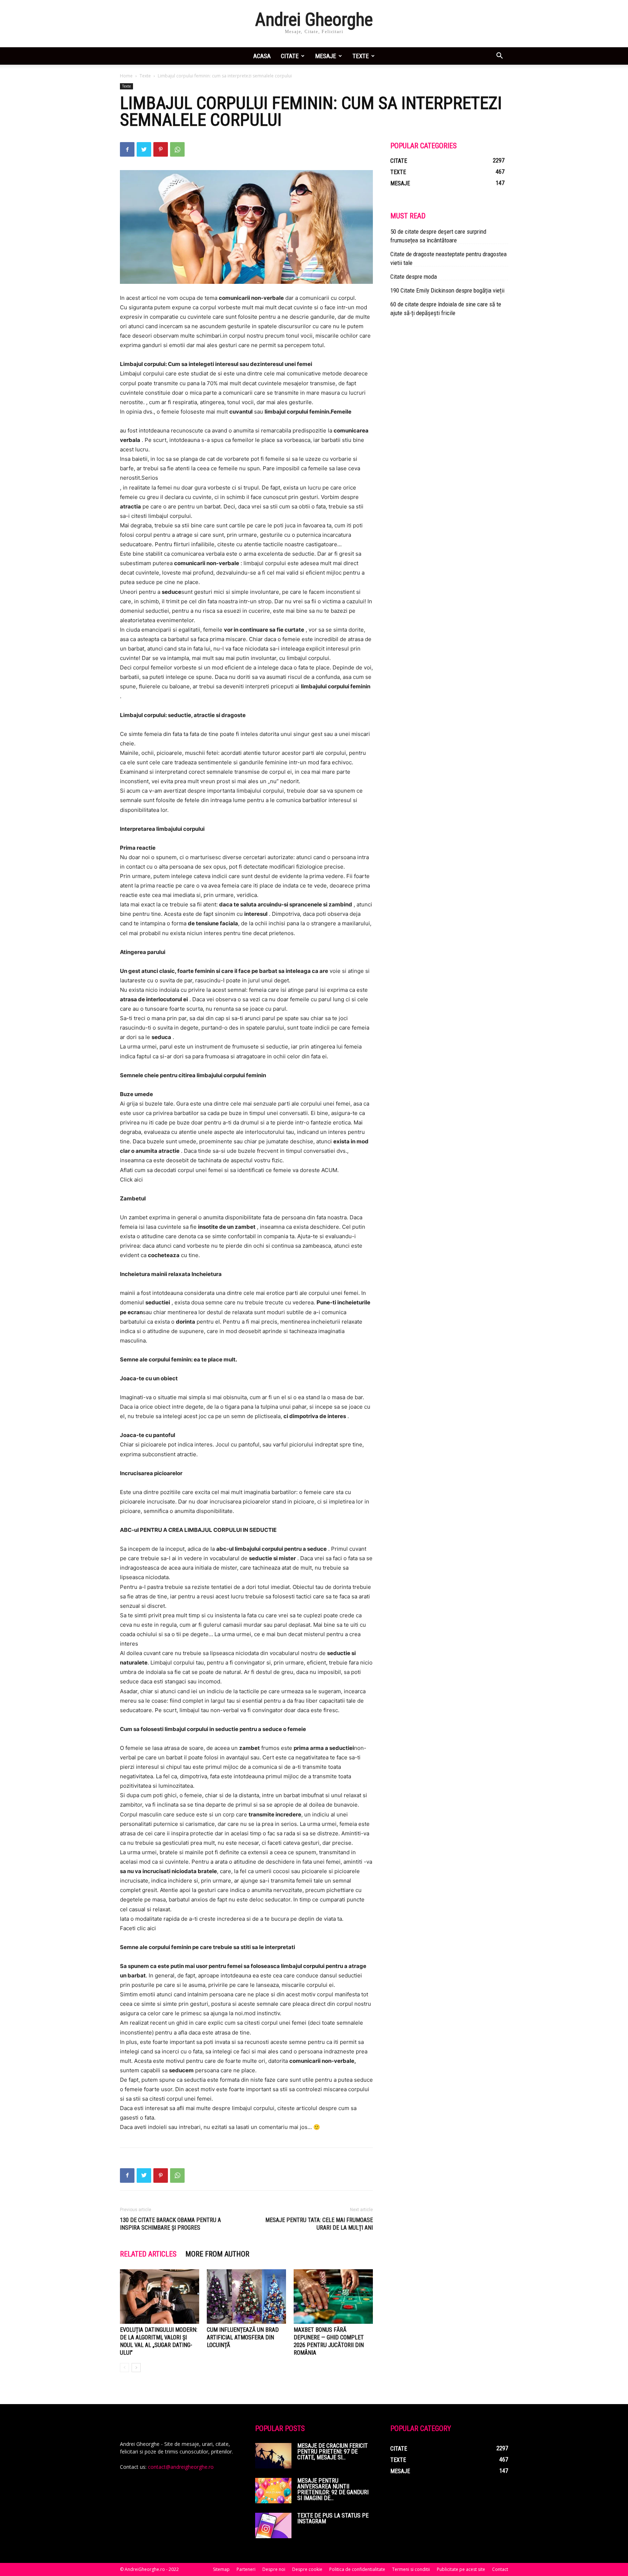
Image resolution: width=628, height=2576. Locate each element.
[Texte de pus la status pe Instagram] (273, 2525)
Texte (361, 56)
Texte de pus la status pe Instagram (333, 2518)
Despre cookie (307, 2569)
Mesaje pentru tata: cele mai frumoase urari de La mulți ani (319, 2224)
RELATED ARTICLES (148, 2254)
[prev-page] (124, 2368)
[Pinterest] (161, 149)
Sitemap (221, 2569)
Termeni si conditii (411, 2569)
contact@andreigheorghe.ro (181, 2467)
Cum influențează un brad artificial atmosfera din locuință (243, 2337)
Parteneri (246, 2569)
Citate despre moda (414, 277)
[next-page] (136, 2368)
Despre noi (274, 2569)
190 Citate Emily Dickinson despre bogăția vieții (447, 290)
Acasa (262, 56)
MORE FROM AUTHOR (217, 2254)
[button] (499, 57)
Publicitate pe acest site (461, 2569)
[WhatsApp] (177, 149)
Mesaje (326, 56)
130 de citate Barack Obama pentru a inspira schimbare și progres (170, 2224)
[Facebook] (127, 149)
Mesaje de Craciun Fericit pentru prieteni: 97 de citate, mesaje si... (333, 2452)
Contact (500, 2569)
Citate (290, 56)
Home (126, 76)
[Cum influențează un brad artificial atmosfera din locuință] (246, 2297)
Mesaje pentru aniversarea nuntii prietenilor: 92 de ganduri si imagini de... (333, 2489)
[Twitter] (144, 149)
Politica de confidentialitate (357, 2569)
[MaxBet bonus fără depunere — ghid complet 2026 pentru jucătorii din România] (333, 2297)
